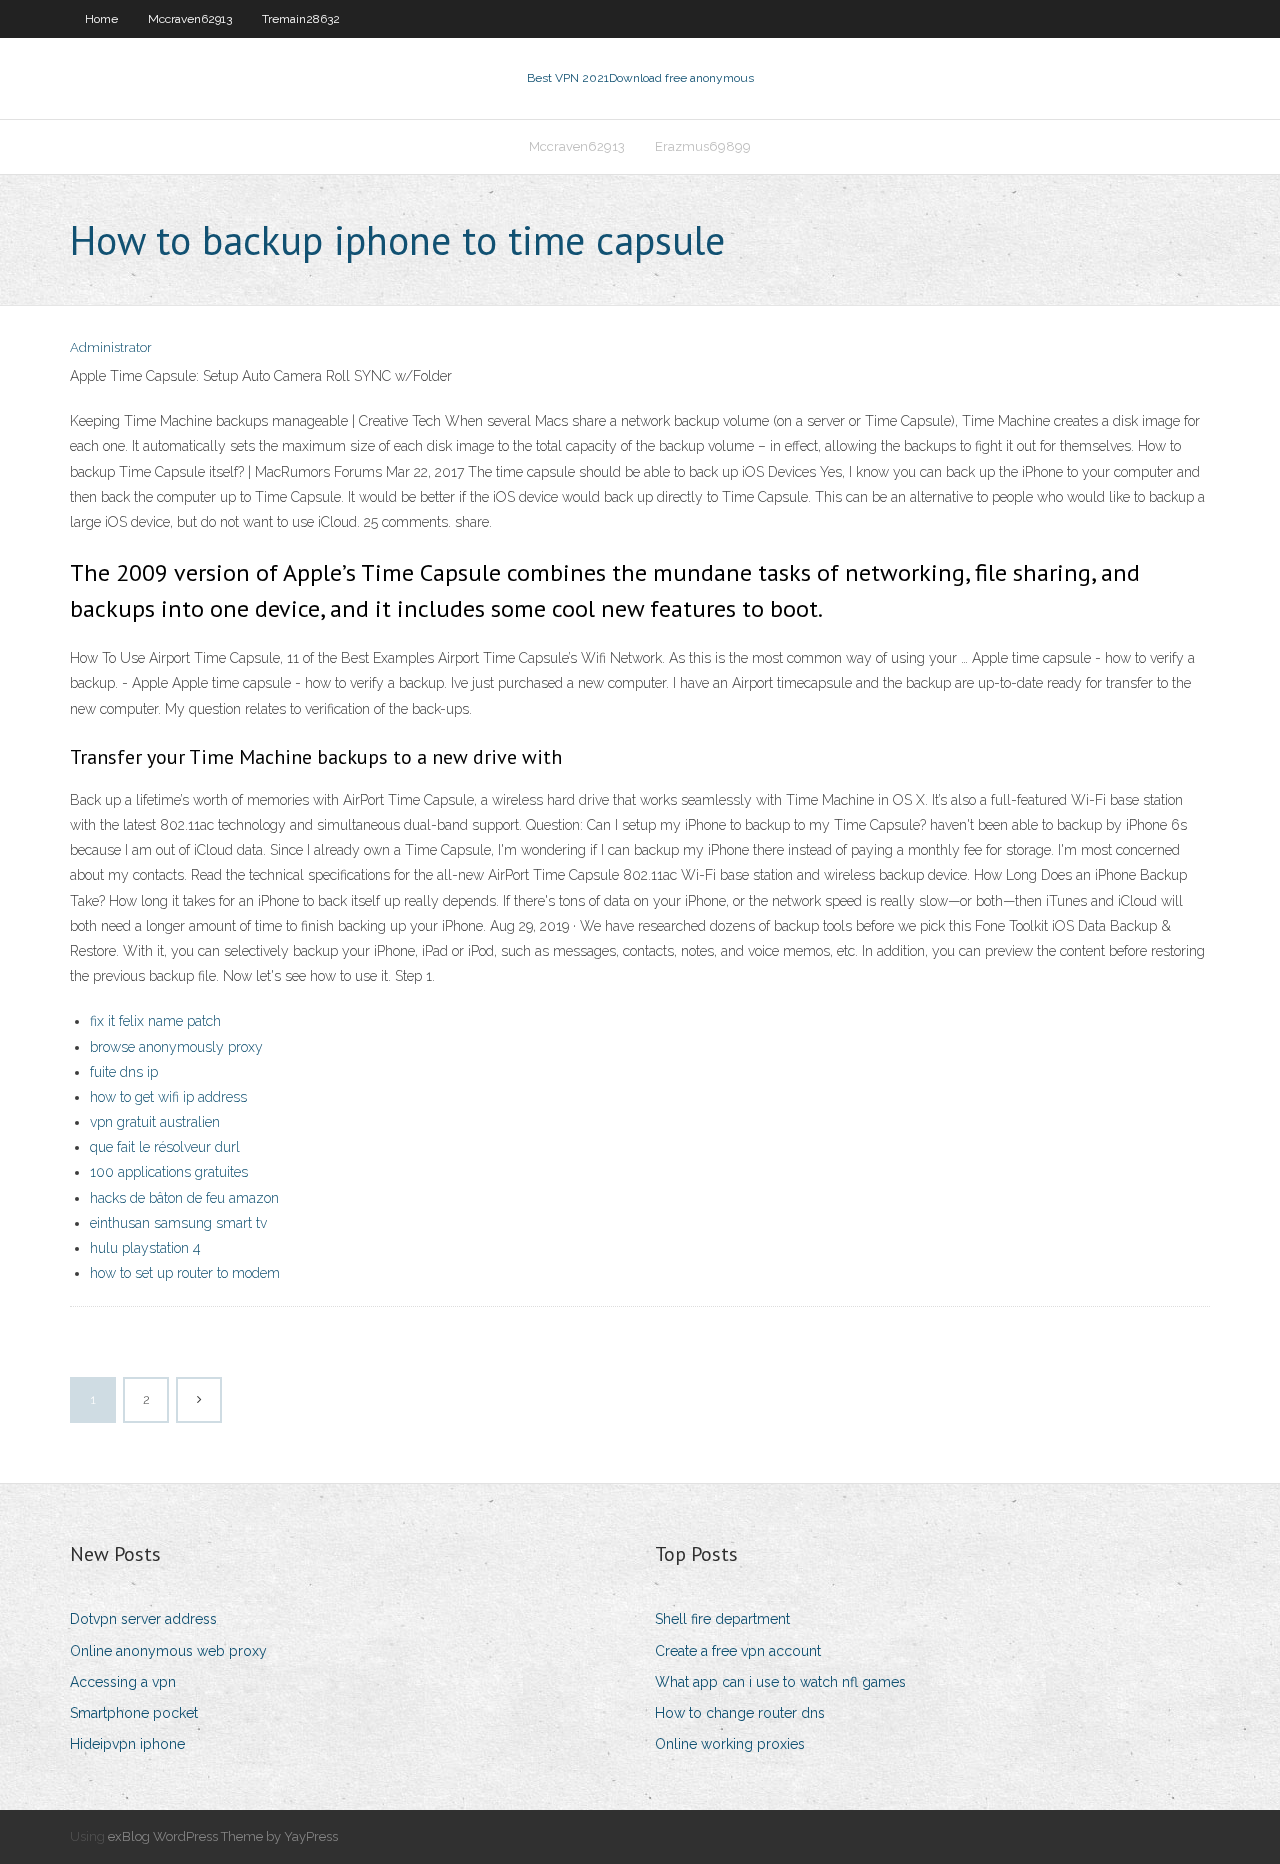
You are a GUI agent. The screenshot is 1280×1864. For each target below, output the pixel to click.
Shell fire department (722, 1619)
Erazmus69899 (703, 146)
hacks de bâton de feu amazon (184, 1198)
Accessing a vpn (123, 1682)
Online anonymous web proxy (168, 1651)
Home (101, 19)
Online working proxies (730, 1744)
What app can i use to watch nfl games (780, 1682)
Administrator (111, 347)
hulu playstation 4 (145, 1248)
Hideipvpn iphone (127, 1744)
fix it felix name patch (155, 1021)
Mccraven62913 (190, 19)
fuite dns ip (124, 1072)
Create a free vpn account (738, 1651)
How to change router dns (740, 1713)
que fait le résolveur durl (165, 1147)
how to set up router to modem (185, 1273)
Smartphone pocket (134, 1713)
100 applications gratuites (169, 1172)
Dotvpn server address (143, 1619)
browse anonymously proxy (176, 1047)
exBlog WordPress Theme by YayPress (223, 1836)
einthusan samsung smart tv (178, 1223)
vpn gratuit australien (155, 1122)
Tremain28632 (301, 19)
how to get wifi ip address (168, 1097)
